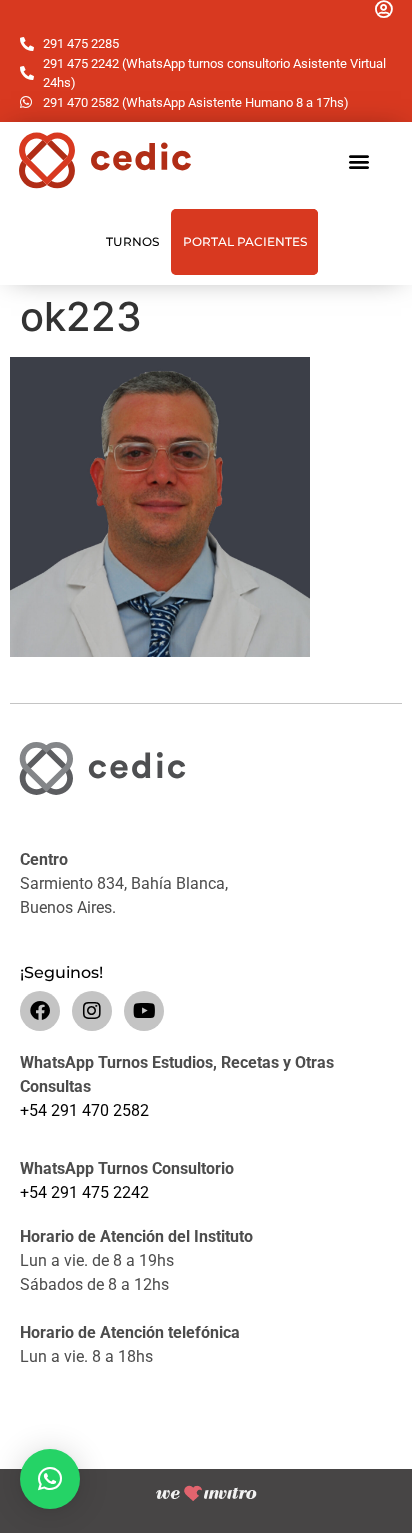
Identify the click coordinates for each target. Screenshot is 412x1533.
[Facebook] (40, 1011)
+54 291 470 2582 (84, 1110)
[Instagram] (92, 1011)
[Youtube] (144, 1011)
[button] (358, 160)
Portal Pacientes (245, 241)
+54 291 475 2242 (84, 1192)
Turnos (132, 241)
